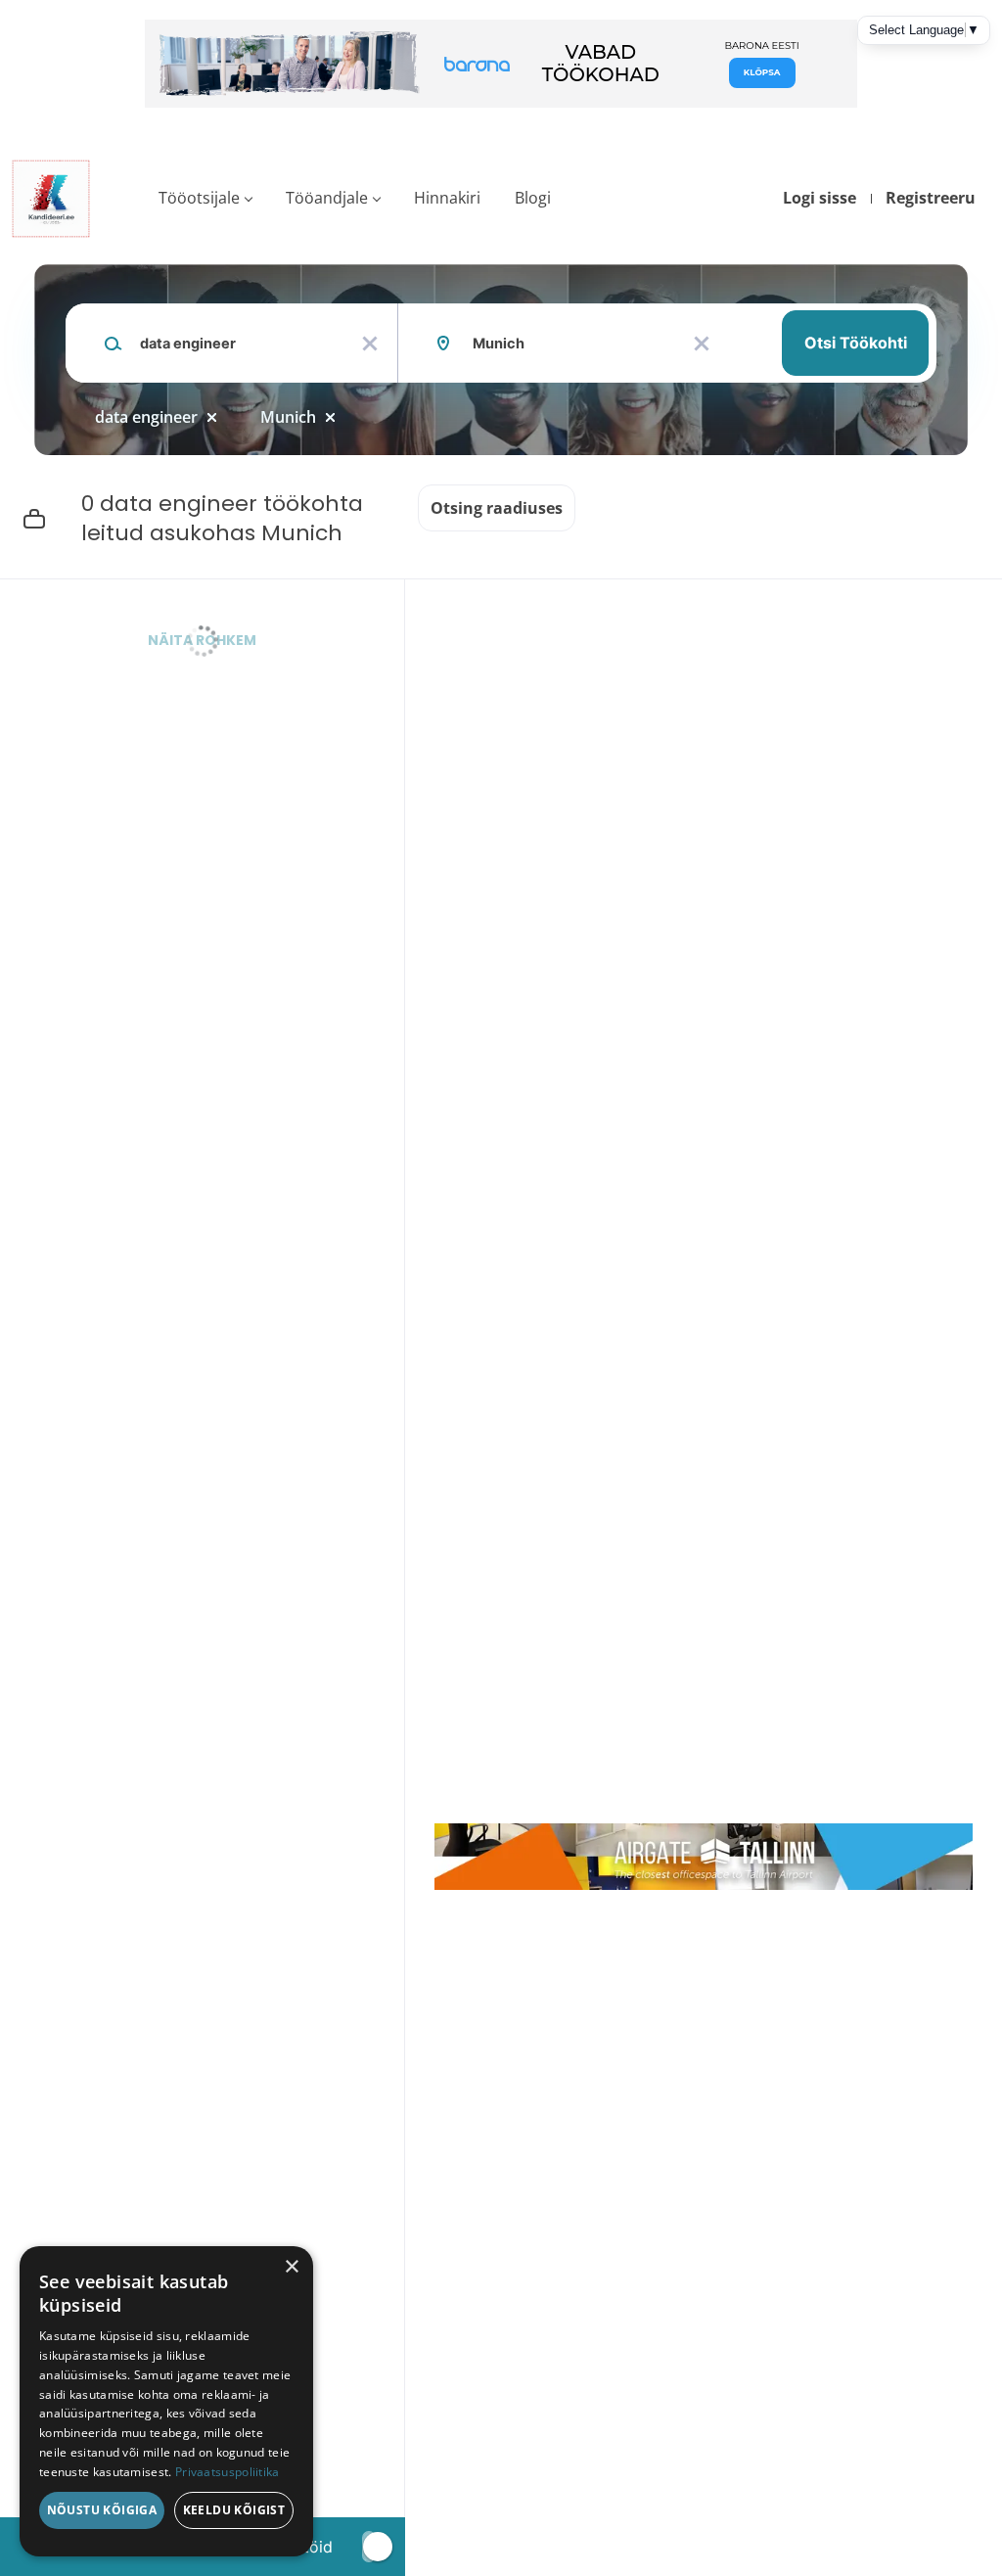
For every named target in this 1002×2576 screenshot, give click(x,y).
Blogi (533, 198)
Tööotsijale (199, 198)
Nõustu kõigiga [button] (102, 2510)
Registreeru (931, 198)
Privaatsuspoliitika (228, 2472)
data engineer (146, 417)
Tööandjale (327, 198)
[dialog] (166, 2401)
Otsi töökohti (856, 343)
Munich (288, 417)
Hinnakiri (447, 198)
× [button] (291, 2267)
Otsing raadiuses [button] (497, 508)
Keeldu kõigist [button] (234, 2510)
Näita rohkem (202, 640)
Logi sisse (820, 198)
